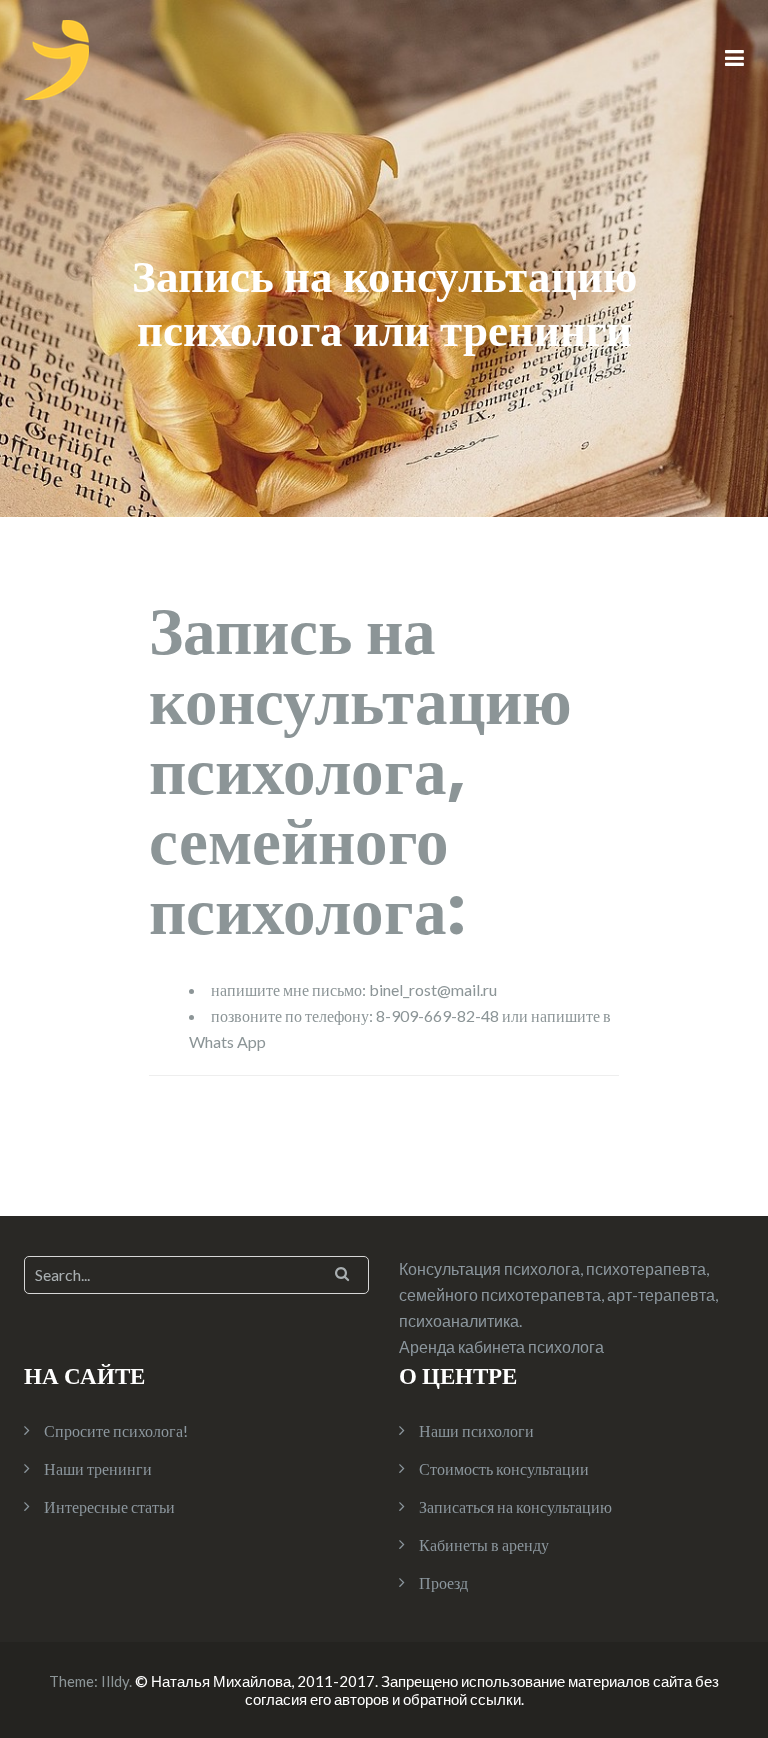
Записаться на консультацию (515, 1506)
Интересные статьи (109, 1506)
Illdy (115, 1681)
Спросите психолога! (116, 1430)
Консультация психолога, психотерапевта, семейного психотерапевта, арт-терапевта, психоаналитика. (558, 1294)
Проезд (443, 1582)
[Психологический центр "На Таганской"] (56, 57)
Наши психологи (476, 1430)
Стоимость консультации (504, 1468)
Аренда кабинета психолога (501, 1346)
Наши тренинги (98, 1468)
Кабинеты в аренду (484, 1544)
